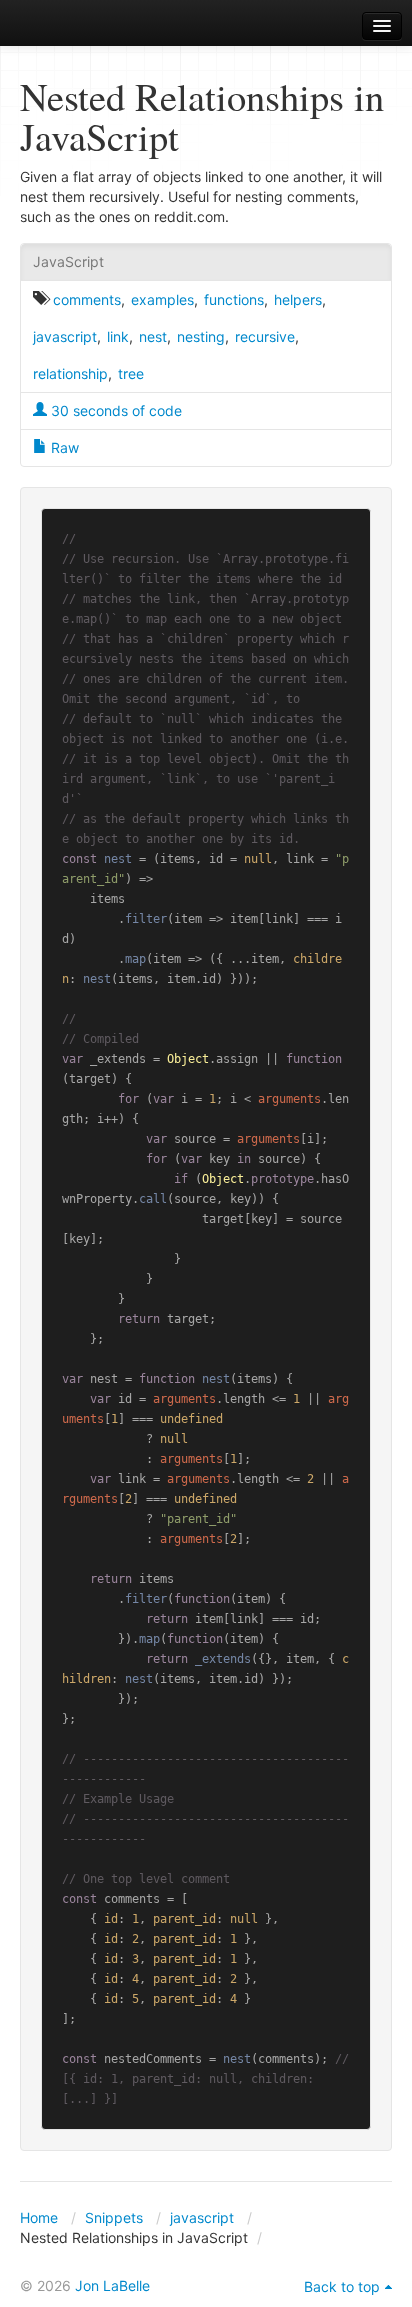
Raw (63, 447)
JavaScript (68, 261)
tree (131, 373)
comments (87, 299)
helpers (298, 299)
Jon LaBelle (112, 2285)
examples (162, 299)
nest (153, 336)
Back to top (342, 2286)
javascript (65, 336)
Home (39, 2217)
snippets (70, 26)
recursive (265, 336)
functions (234, 299)
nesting (201, 336)
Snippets (114, 2217)
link (118, 336)
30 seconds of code (114, 410)
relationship (70, 373)
